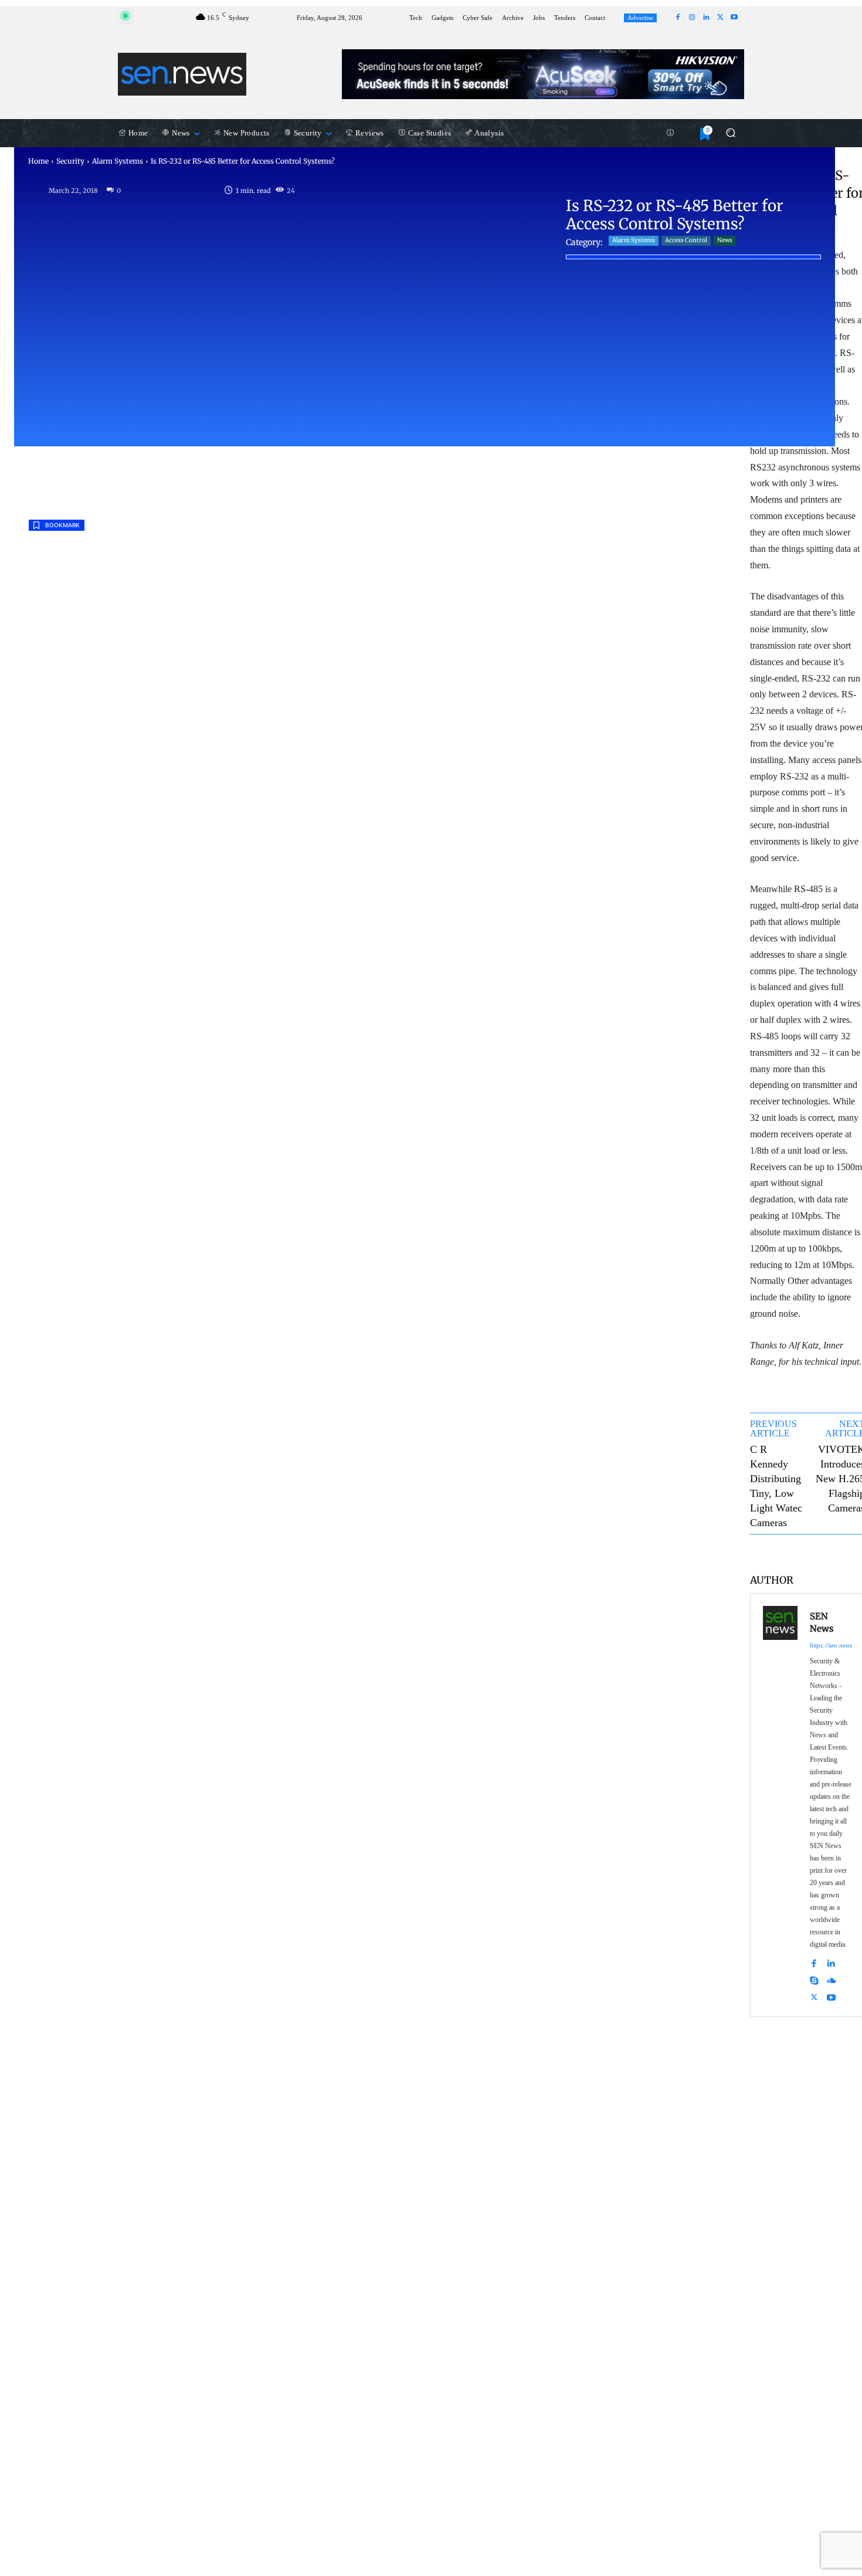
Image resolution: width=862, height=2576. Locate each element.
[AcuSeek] (543, 74)
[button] (730, 133)
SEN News (822, 1622)
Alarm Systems (118, 161)
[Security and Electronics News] (182, 74)
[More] (846, 1553)
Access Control (686, 240)
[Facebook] (678, 18)
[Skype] (814, 1979)
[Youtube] (734, 18)
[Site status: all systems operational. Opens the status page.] (125, 16)
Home (38, 161)
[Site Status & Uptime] (670, 133)
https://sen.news (831, 1645)
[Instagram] (692, 18)
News (725, 240)
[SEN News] (780, 1805)
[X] (720, 18)
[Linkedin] (706, 18)
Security (70, 161)
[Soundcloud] (832, 1979)
